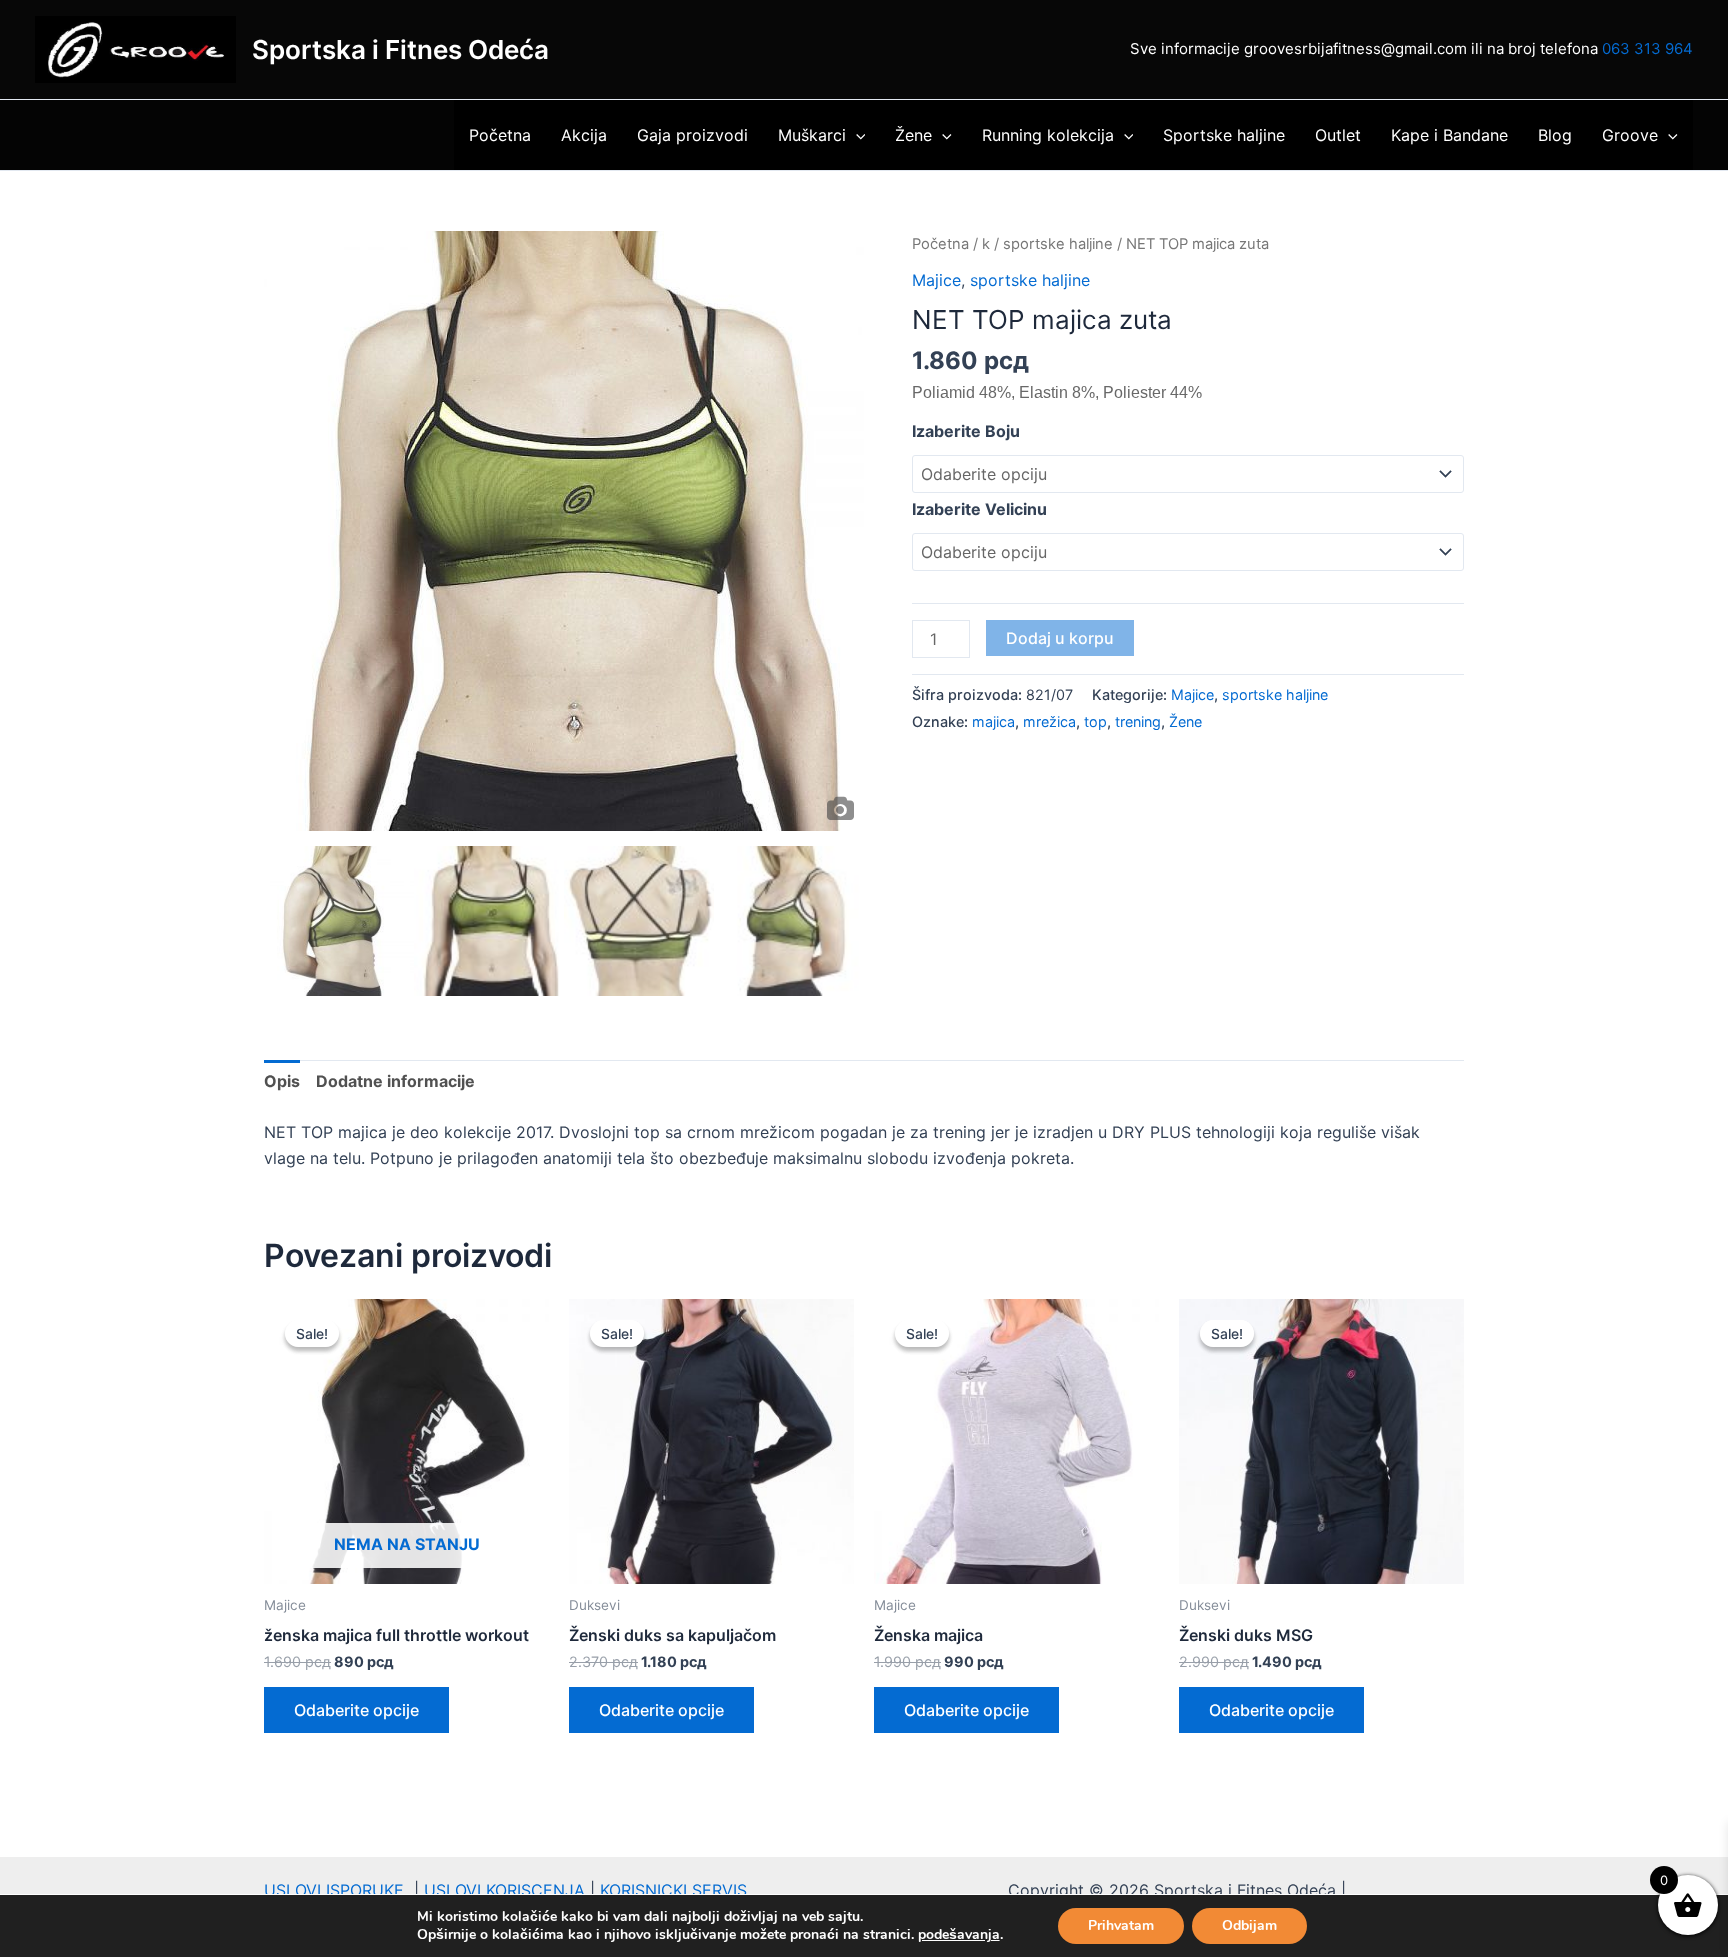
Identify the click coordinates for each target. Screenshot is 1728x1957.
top (1095, 721)
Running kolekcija (1048, 135)
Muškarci (812, 135)
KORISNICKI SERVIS (673, 1890)
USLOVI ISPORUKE (339, 1890)
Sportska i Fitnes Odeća (400, 49)
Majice (936, 280)
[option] (564, 531)
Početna (500, 135)
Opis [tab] (282, 1081)
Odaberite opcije (356, 1710)
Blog (1555, 135)
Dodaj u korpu (1060, 638)
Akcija (584, 135)
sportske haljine (1058, 244)
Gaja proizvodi (692, 135)
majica (993, 721)
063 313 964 (1647, 48)
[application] (856, 135)
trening (1138, 721)
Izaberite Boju (966, 431)
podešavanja (959, 1935)
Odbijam (1249, 1925)
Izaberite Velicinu (979, 509)
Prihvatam (1121, 1925)
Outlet (1338, 135)
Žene (913, 135)
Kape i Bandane (1449, 135)
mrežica (1049, 721)
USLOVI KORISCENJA (504, 1890)
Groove (1630, 135)
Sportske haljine (1224, 135)
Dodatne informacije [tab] (395, 1081)
